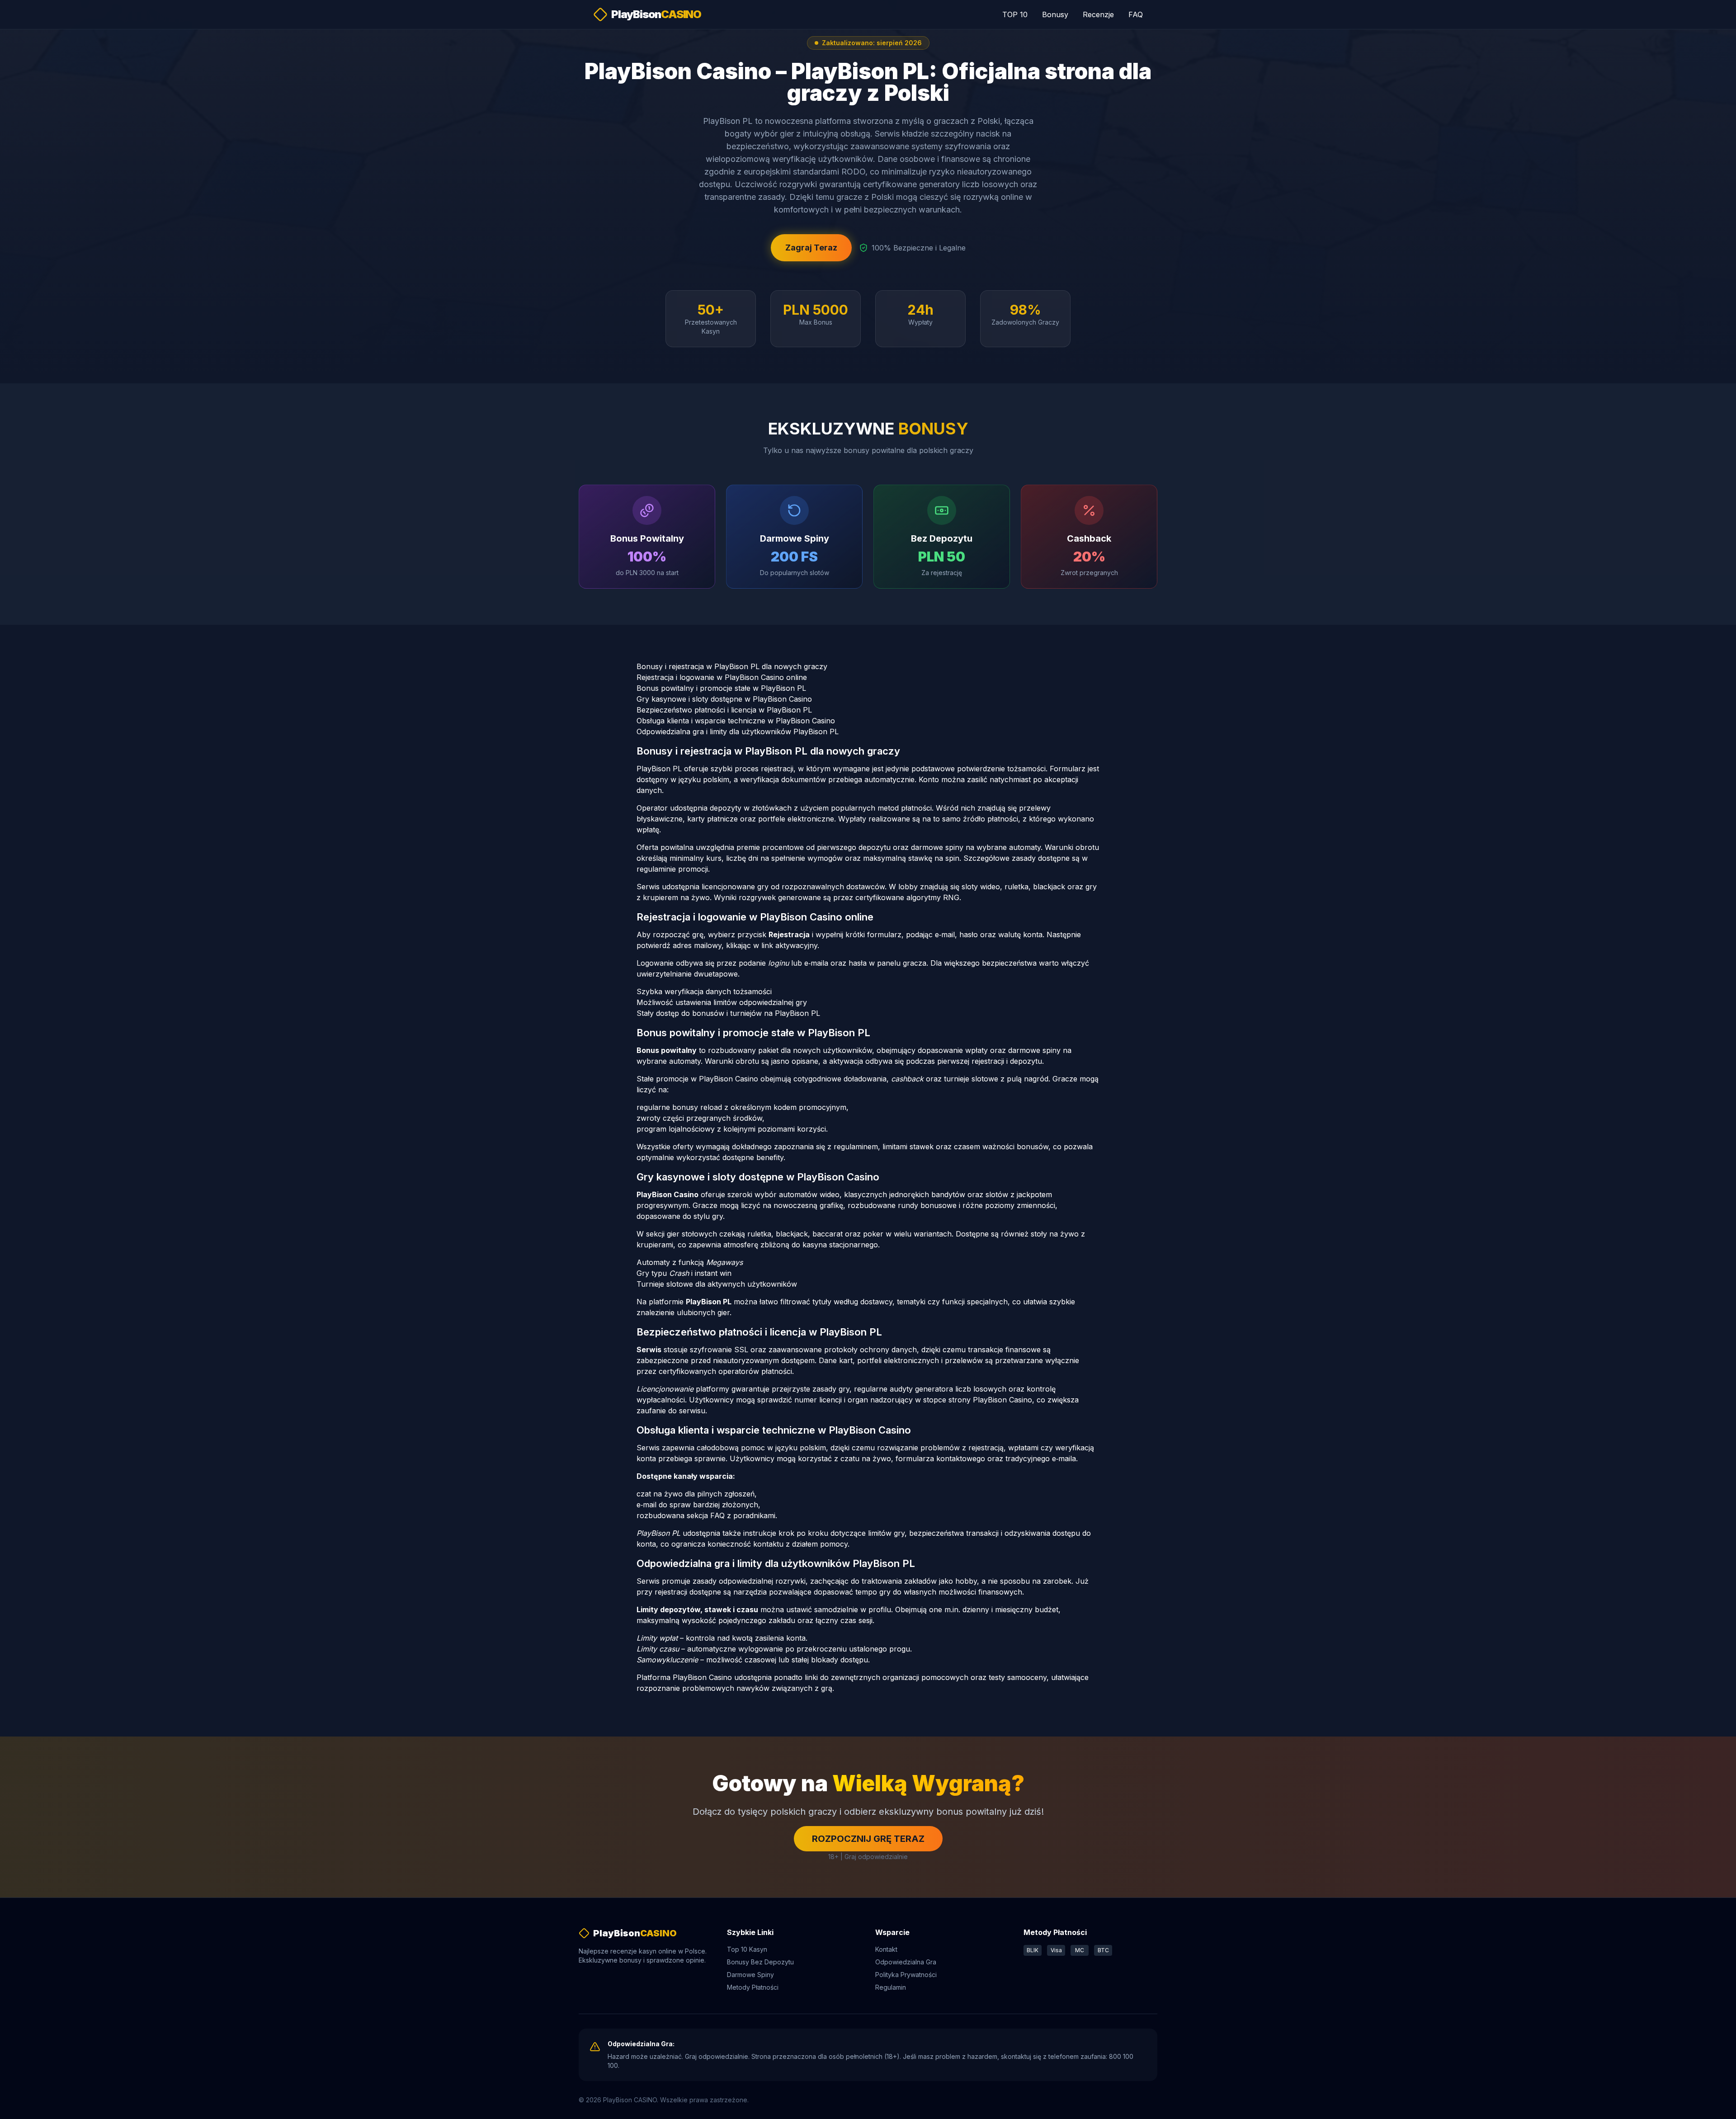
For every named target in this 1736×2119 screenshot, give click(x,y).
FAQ (1136, 14)
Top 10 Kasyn (747, 1949)
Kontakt (886, 1949)
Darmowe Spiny (750, 1975)
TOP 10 (1015, 14)
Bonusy (1055, 14)
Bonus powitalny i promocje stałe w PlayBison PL (721, 688)
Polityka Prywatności (906, 1975)
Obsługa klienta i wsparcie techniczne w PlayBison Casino (736, 721)
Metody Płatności (753, 1987)
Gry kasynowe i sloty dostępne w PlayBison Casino (724, 699)
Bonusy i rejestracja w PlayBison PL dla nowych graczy (732, 666)
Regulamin (891, 1987)
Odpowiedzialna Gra (906, 1962)
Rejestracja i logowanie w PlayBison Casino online (722, 677)
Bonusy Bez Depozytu (760, 1962)
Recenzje (1098, 14)
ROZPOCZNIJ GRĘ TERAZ (868, 1839)
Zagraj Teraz (811, 248)
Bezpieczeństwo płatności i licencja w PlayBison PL (724, 710)
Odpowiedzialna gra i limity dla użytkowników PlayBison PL (738, 732)
